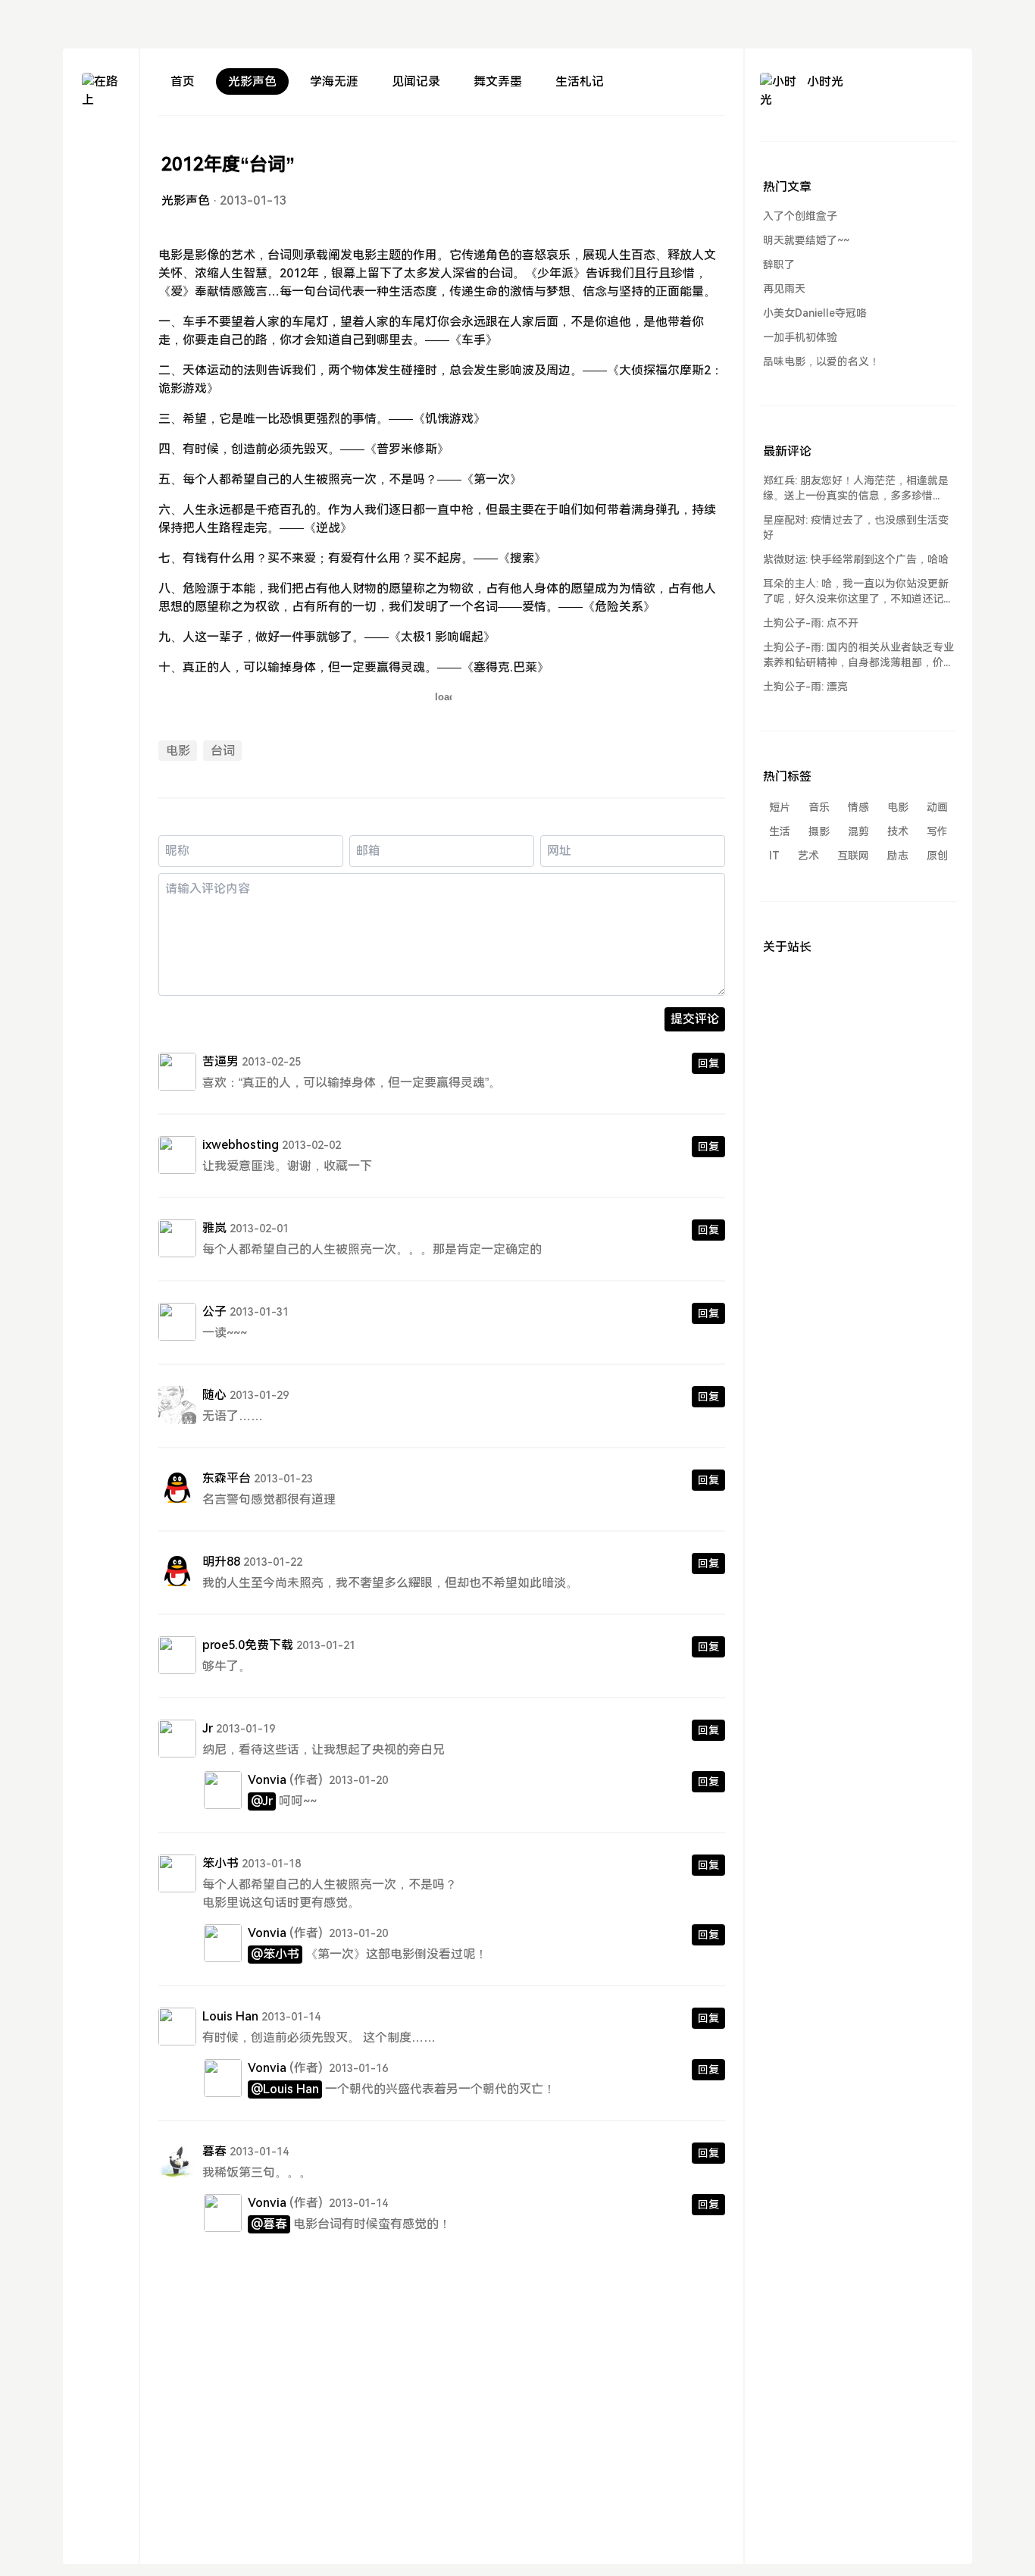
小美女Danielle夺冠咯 (815, 313)
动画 (937, 807)
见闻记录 (416, 81)
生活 (780, 831)
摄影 (819, 831)
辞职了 (779, 264)
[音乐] (101, 225)
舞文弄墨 (498, 81)
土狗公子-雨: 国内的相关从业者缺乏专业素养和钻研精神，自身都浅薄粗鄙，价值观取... (858, 656)
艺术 (808, 856)
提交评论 (695, 1019)
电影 (178, 751)
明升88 (221, 1562)
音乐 (819, 807)
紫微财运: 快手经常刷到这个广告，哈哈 (856, 559)
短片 (780, 807)
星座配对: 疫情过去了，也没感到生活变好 (856, 527)
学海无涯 (334, 81)
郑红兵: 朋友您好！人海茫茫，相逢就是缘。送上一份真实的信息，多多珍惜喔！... (856, 489)
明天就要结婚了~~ (806, 240)
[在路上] (101, 92)
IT (774, 856)
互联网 (853, 856)
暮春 (214, 2151)
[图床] (101, 171)
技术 (898, 831)
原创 (937, 856)
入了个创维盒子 (800, 216)
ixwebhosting (241, 1145)
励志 (898, 856)
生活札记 (580, 81)
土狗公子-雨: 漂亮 (805, 687)
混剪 (858, 831)
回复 (708, 1063)
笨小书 (220, 1863)
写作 (937, 831)
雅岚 (214, 1228)
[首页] (101, 144)
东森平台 (227, 1478)
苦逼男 (220, 1061)
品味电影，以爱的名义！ (821, 362)
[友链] (101, 198)
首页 (183, 81)
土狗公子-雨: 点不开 (811, 623)
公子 (214, 1311)
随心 (214, 1395)
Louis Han (230, 2016)
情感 (858, 807)
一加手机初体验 (800, 337)
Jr (208, 1728)
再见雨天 (784, 289)
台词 (223, 751)
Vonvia (267, 1780)
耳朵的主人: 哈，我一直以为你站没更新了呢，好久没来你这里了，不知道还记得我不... (858, 592)
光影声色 (252, 81)
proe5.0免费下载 (248, 1645)
